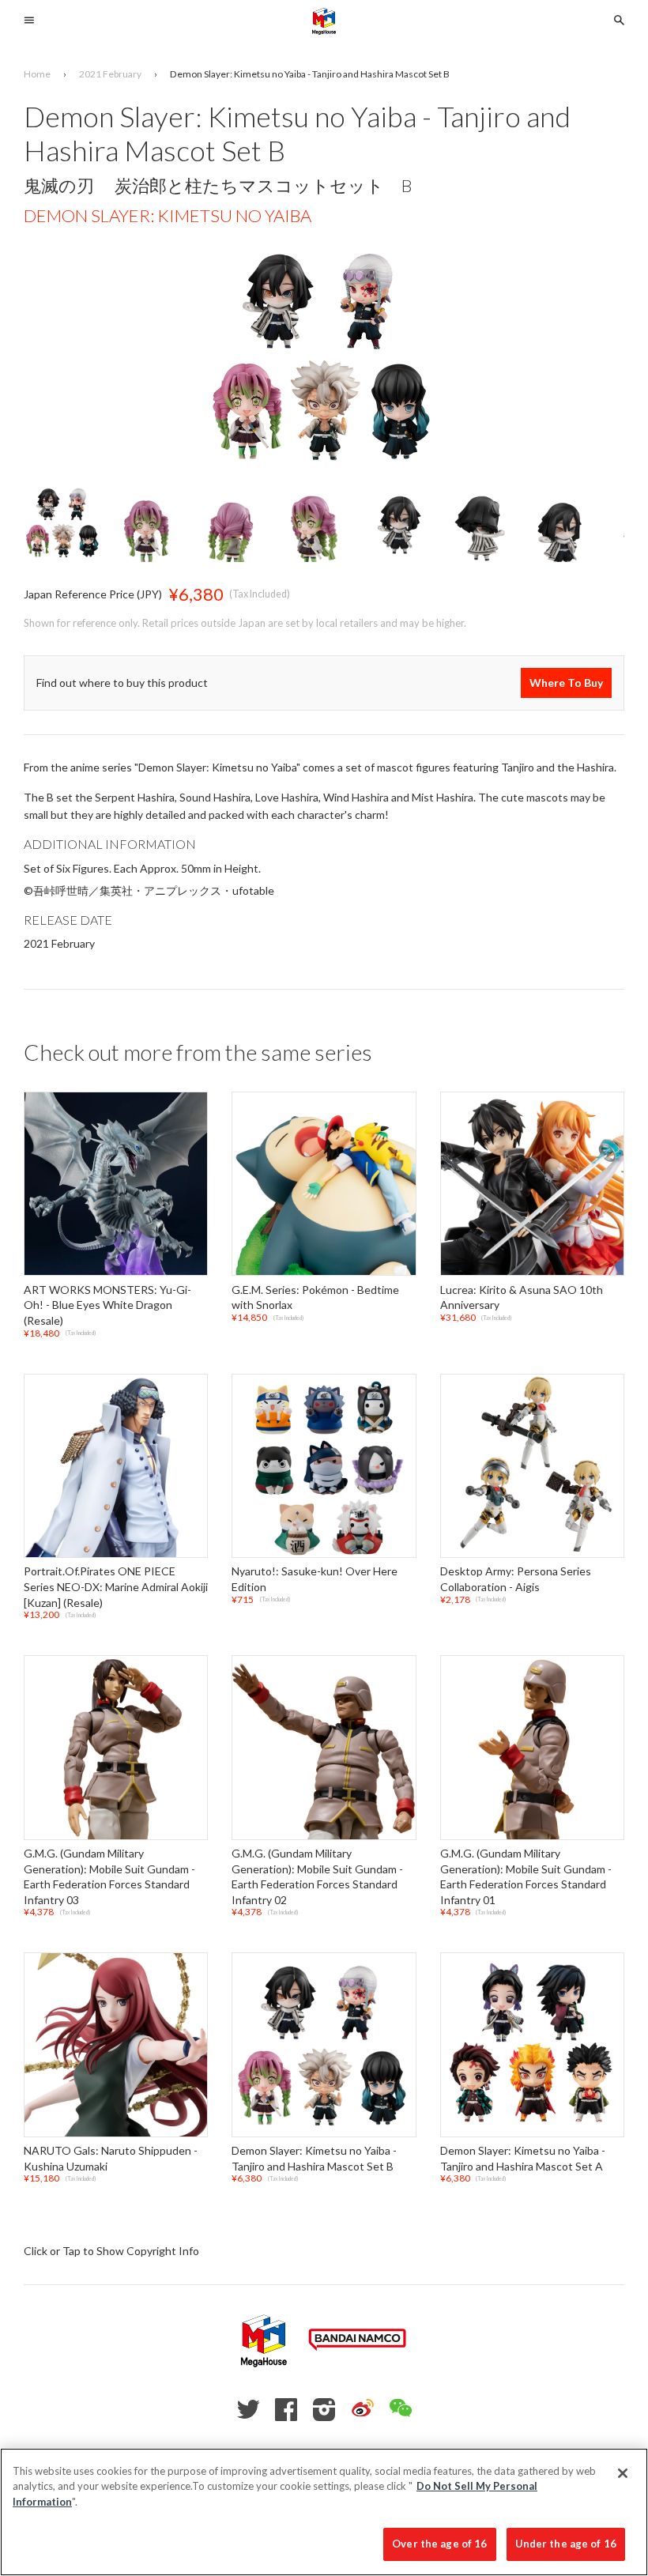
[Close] (623, 2473)
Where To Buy (566, 683)
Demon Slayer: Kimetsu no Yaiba (168, 215)
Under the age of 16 (566, 2544)
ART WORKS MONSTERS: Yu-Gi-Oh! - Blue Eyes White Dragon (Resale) (107, 1305)
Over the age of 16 (439, 2544)
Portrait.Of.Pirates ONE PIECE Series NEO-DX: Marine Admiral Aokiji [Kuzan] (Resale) (116, 1587)
